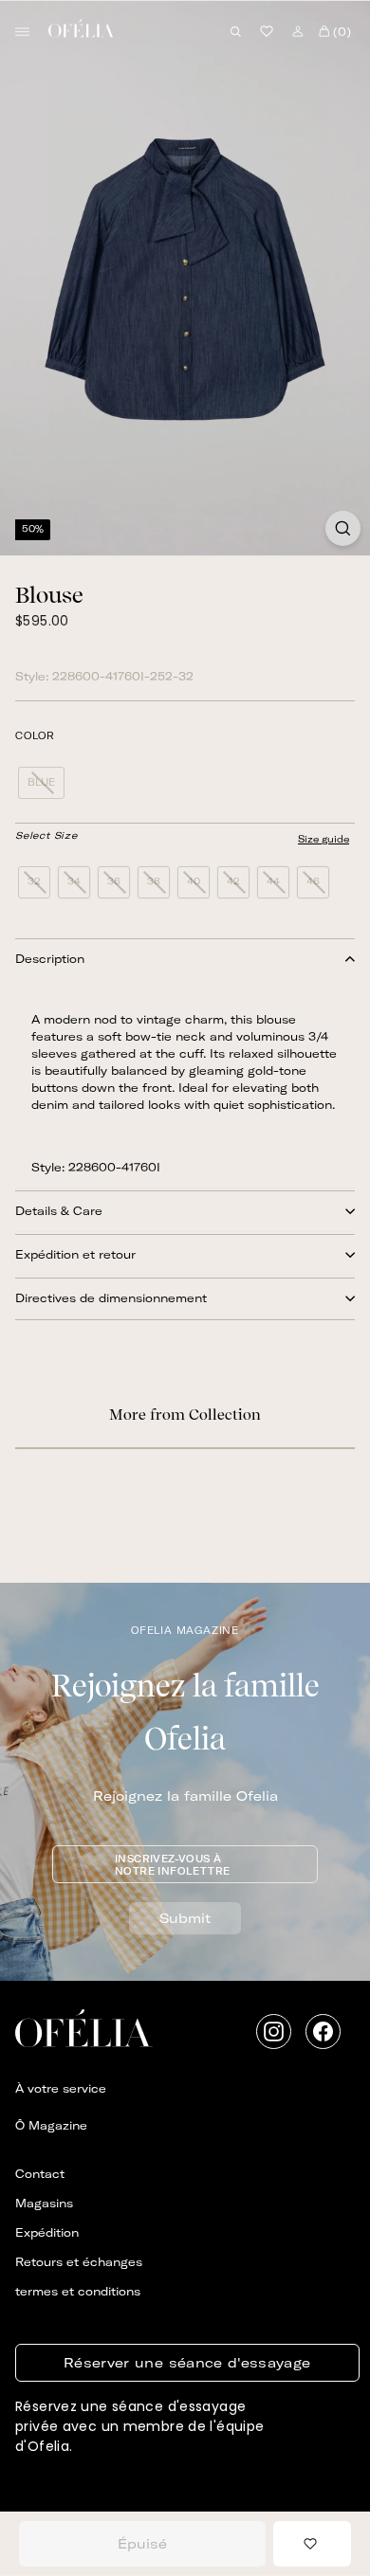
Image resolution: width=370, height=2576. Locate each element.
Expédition (47, 2232)
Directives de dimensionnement (111, 1298)
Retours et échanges (79, 2262)
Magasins (44, 2203)
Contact (40, 2174)
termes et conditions (78, 2291)
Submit (185, 1918)
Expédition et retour (75, 1254)
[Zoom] (343, 528)
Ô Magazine (51, 2125)
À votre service (61, 2088)
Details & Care (59, 1211)
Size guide (324, 839)
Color (35, 736)
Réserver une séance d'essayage (187, 2363)
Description (50, 959)
